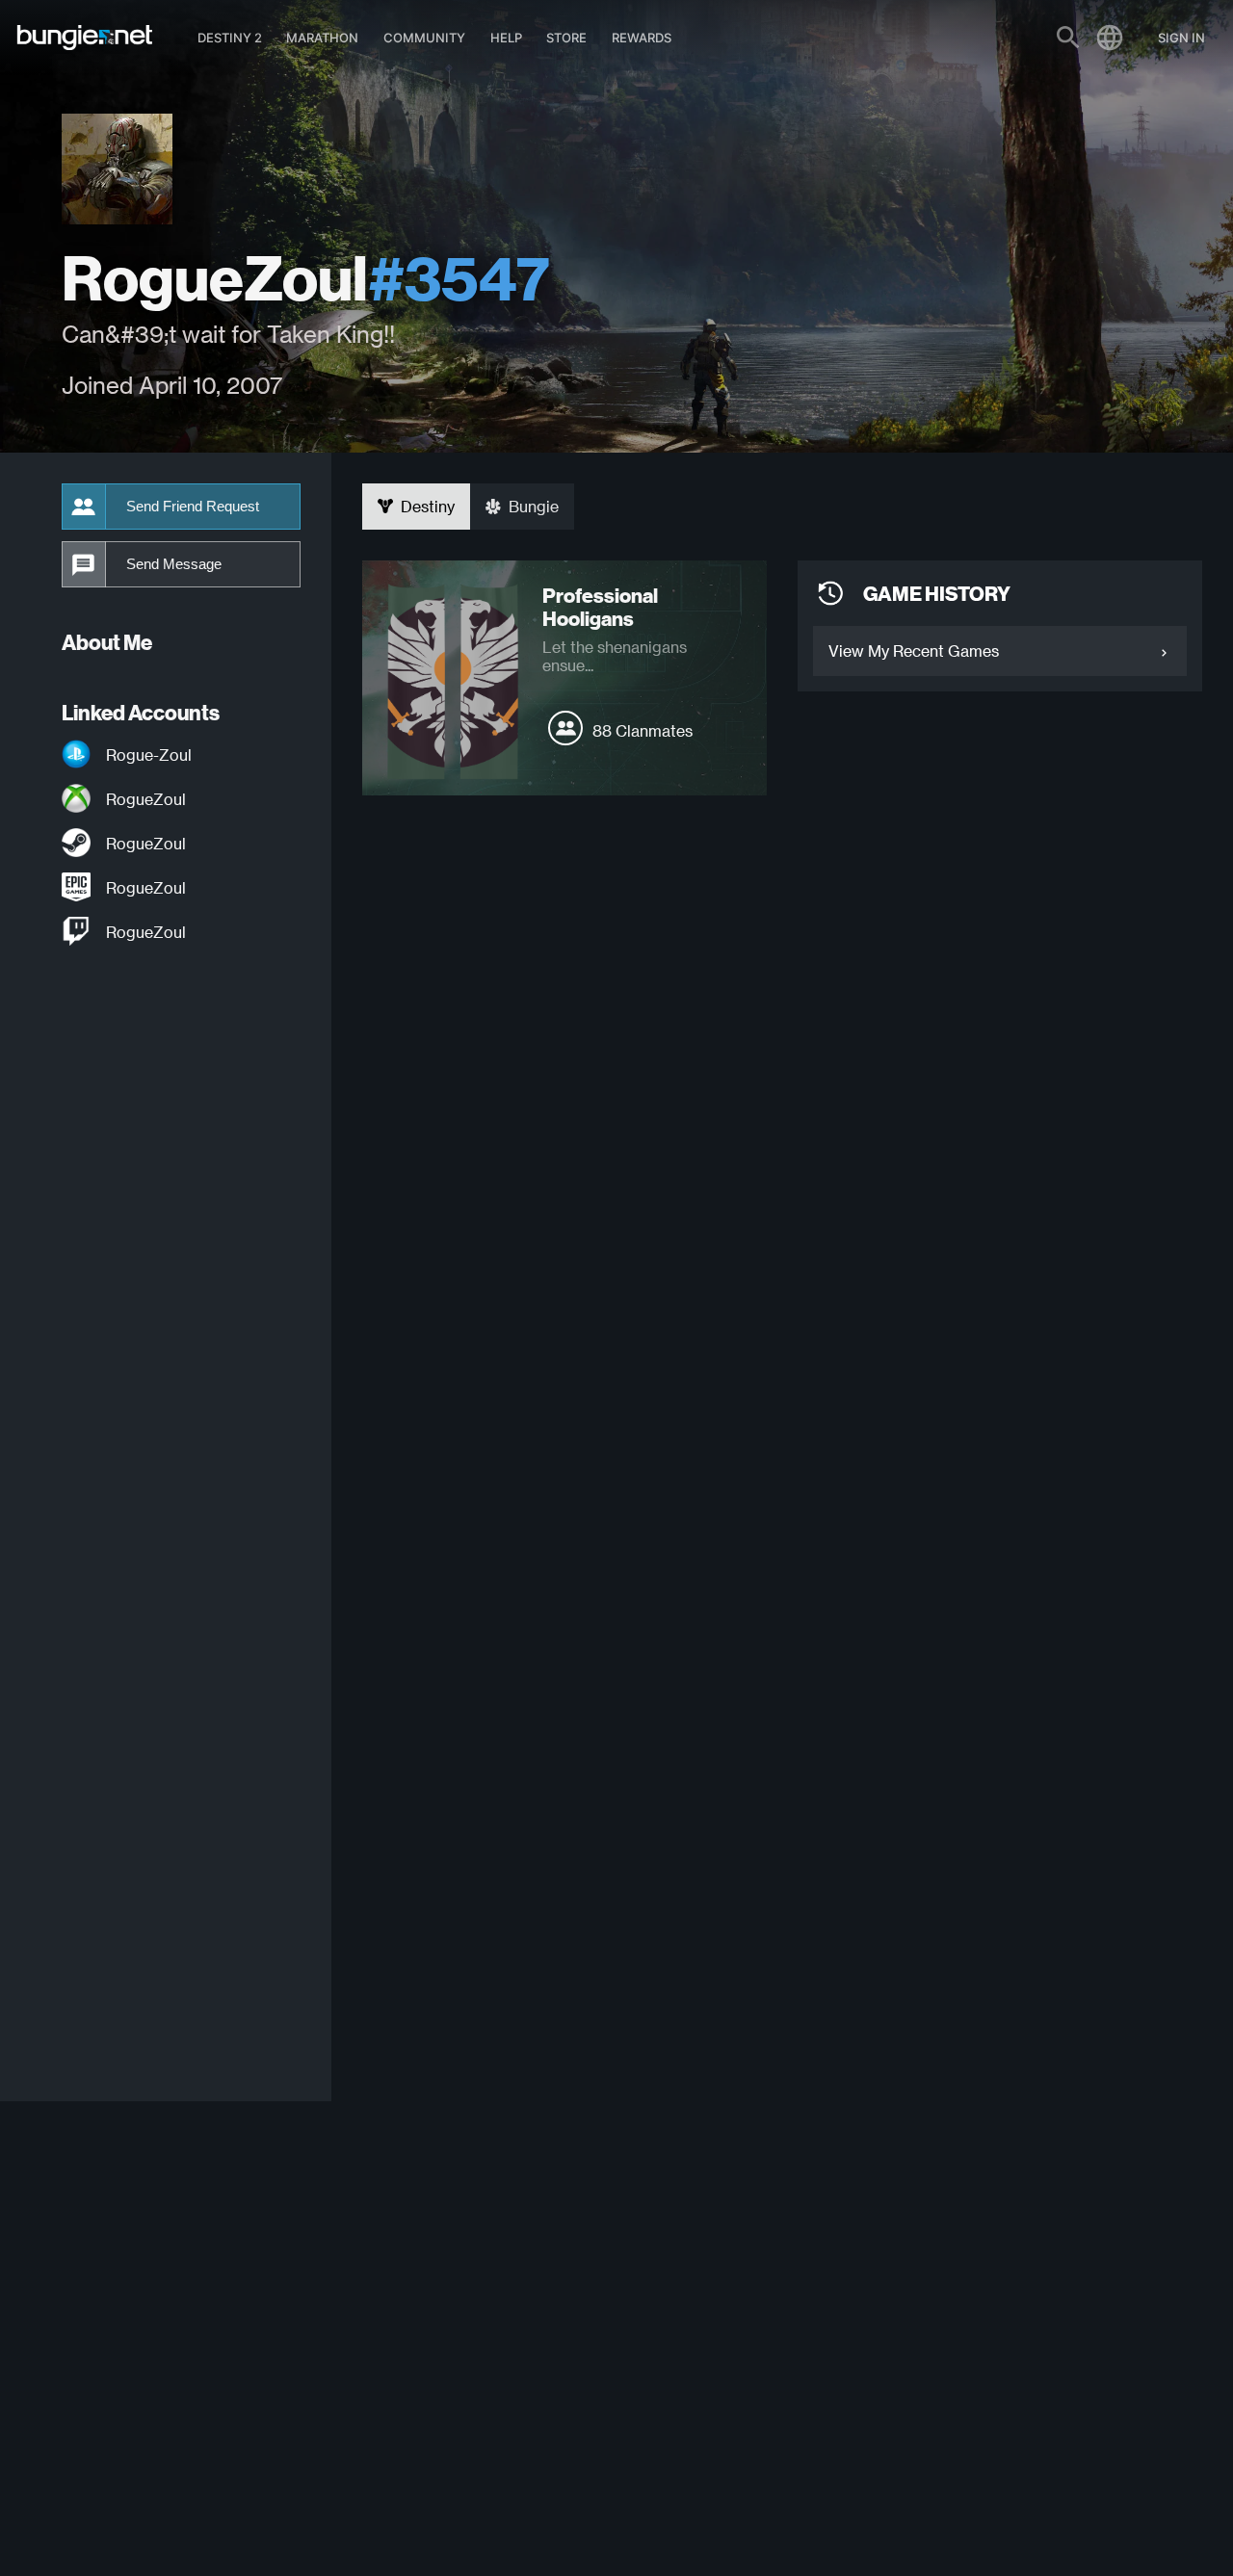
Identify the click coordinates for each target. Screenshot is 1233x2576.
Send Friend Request (193, 507)
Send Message (174, 564)
